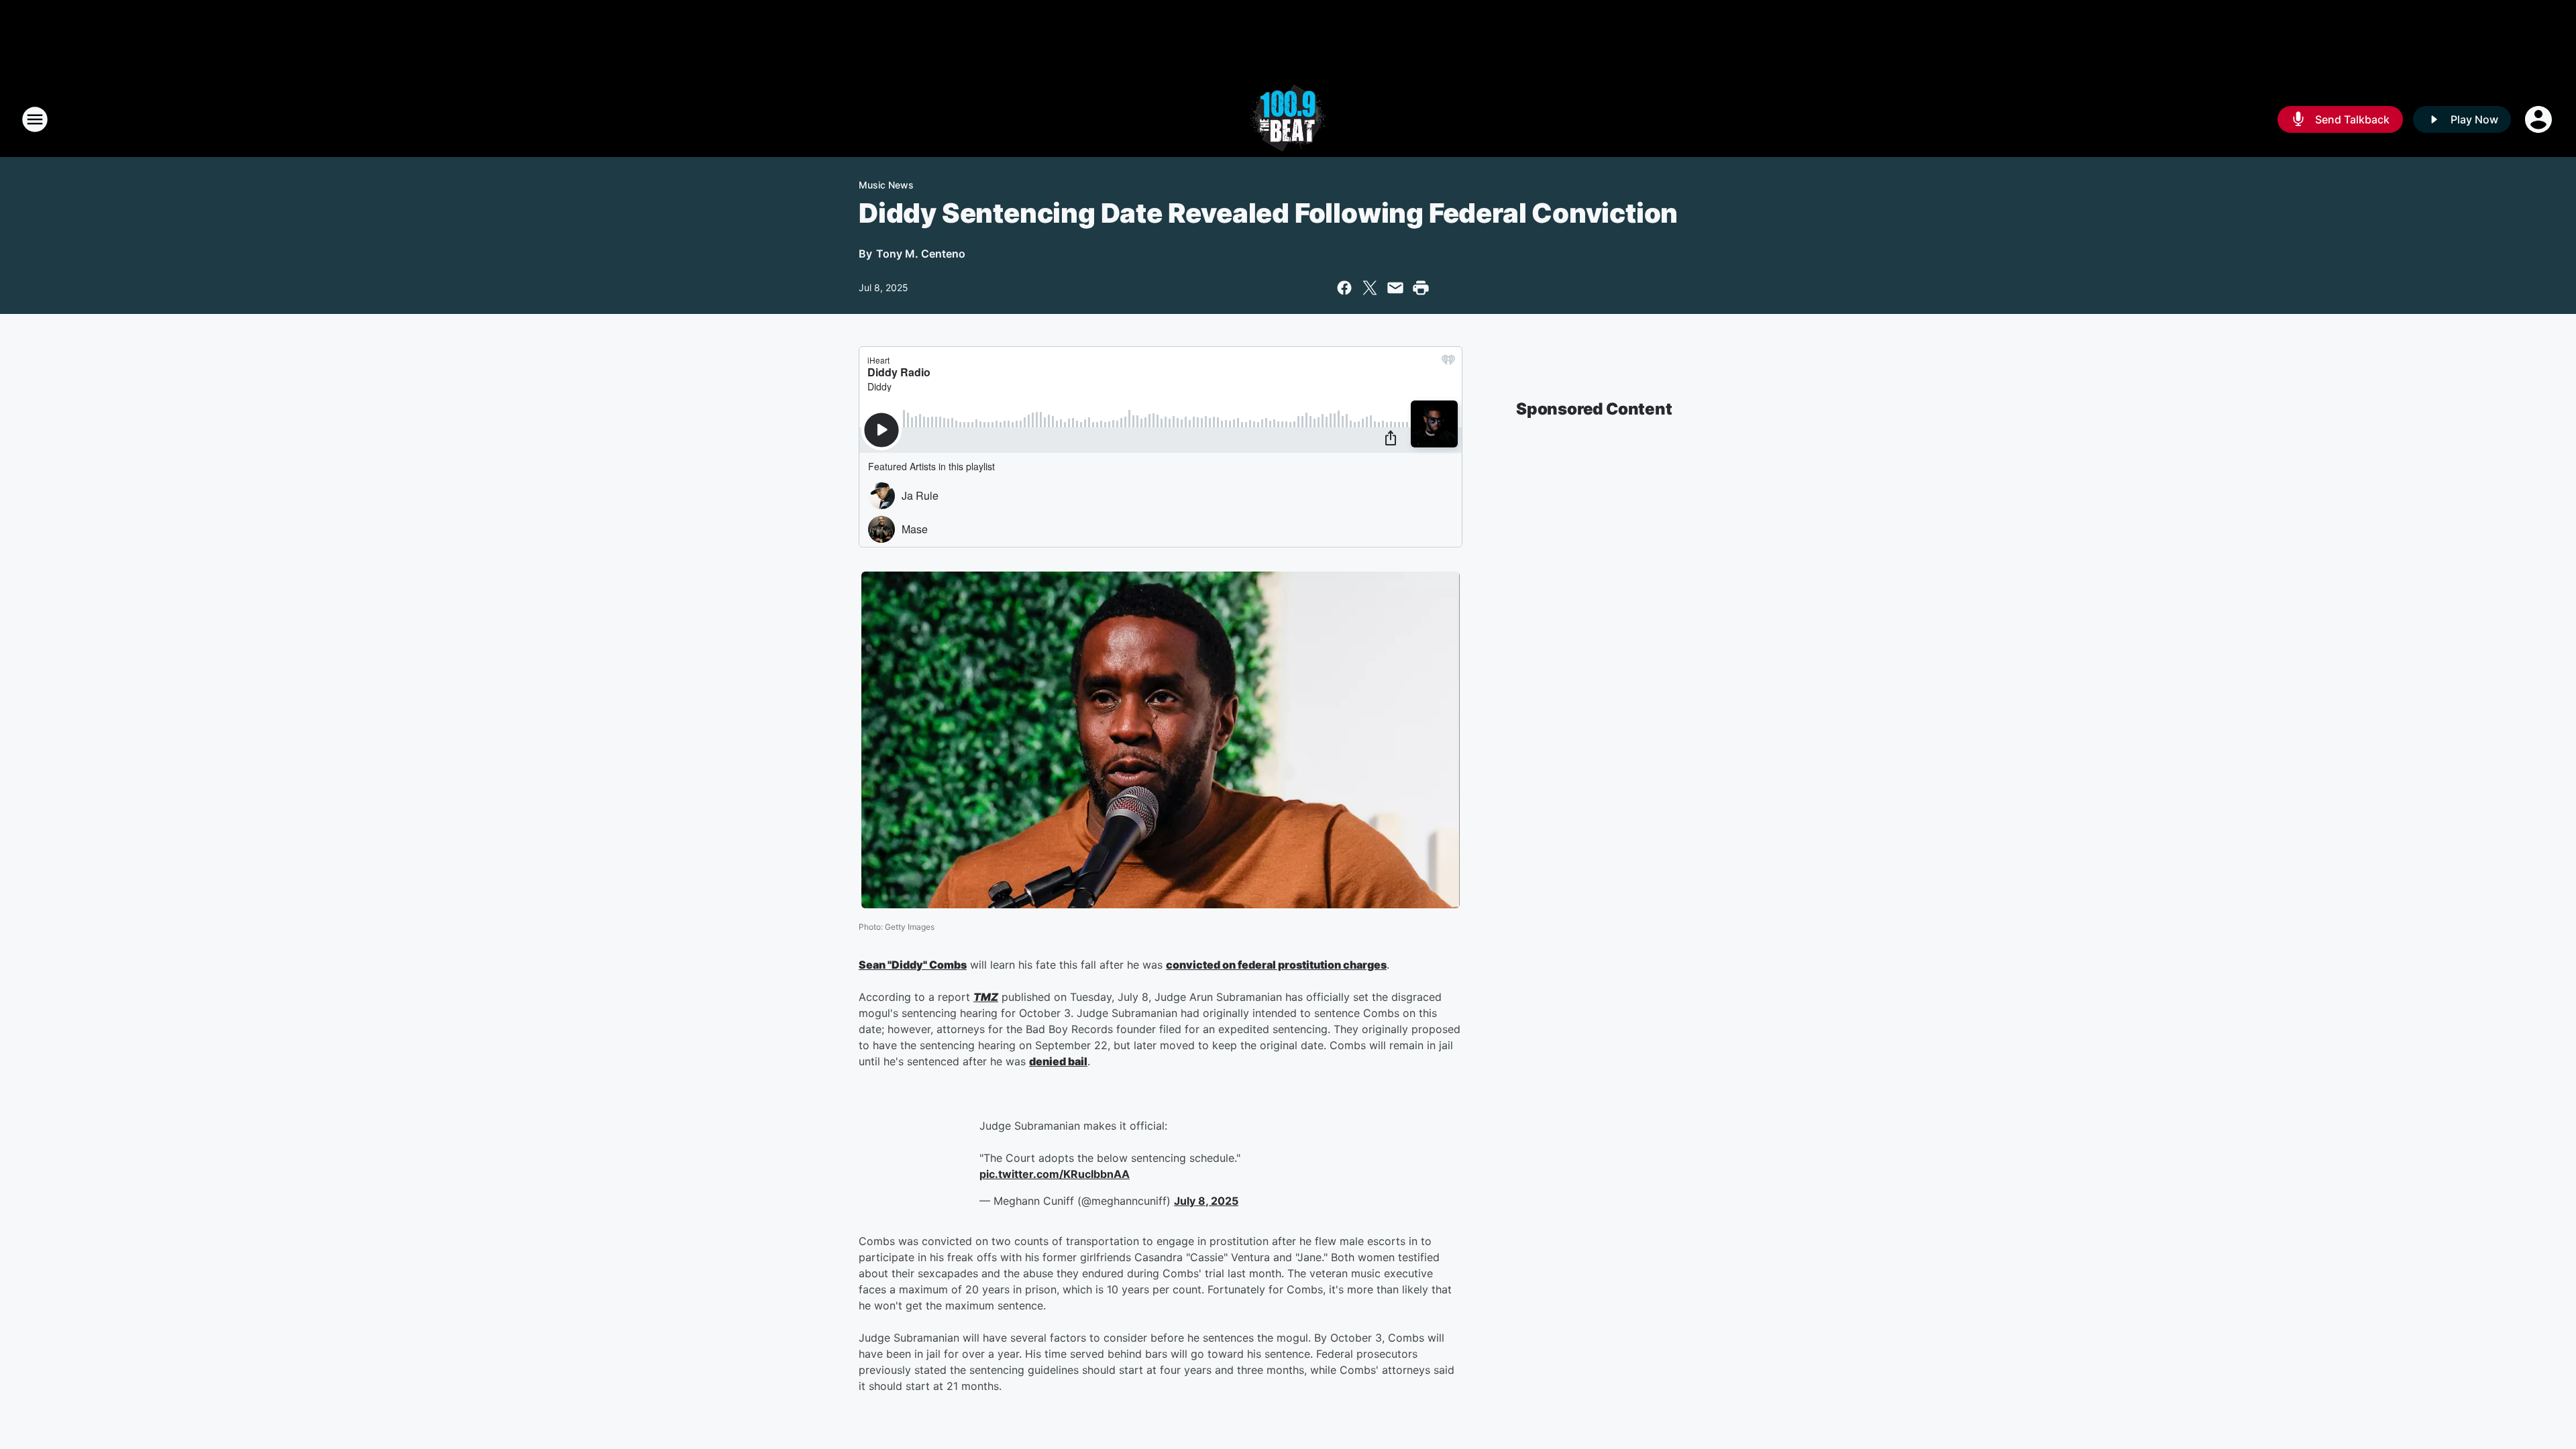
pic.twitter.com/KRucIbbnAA (1055, 1174)
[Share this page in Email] (1395, 288)
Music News (886, 185)
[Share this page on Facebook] (1344, 288)
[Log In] (2540, 119)
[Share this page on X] (1370, 288)
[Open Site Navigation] (35, 119)
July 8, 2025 (1206, 1201)
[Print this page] (1421, 288)
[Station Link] (1288, 119)
